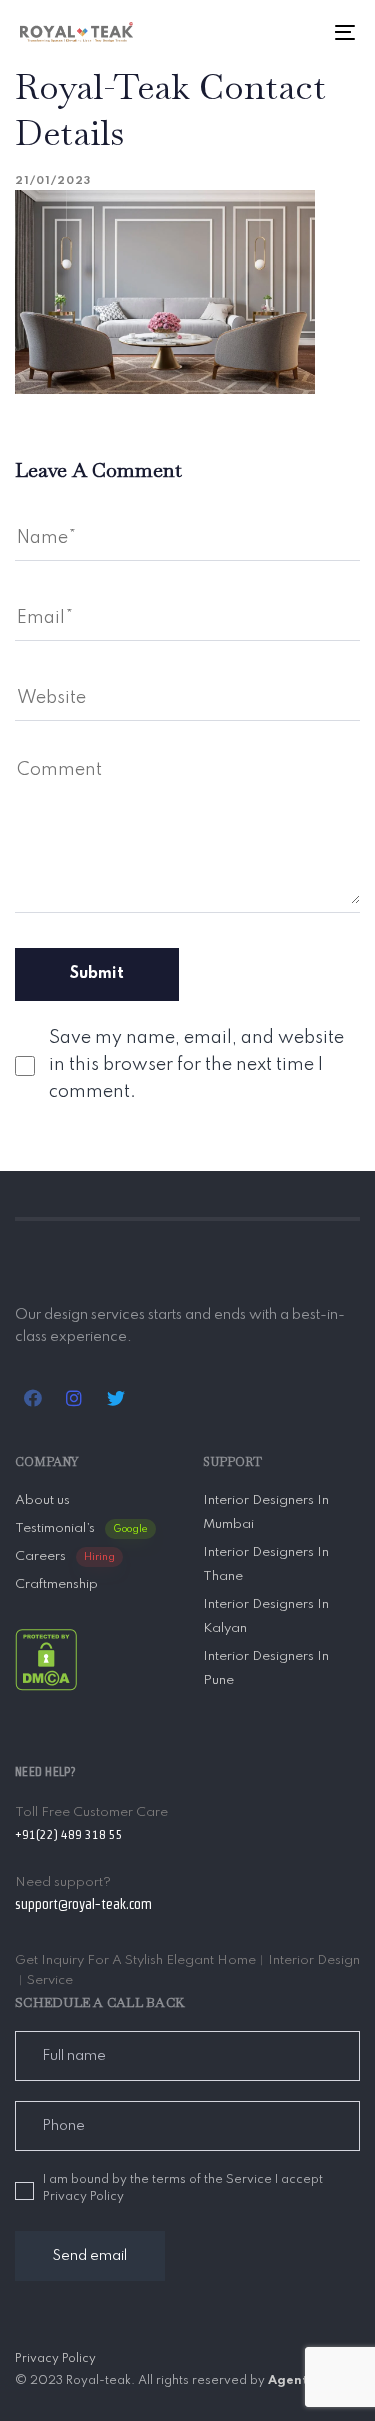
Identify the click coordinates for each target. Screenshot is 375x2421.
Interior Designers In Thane (266, 1564)
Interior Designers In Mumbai (266, 1512)
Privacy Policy (55, 2359)
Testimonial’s (81, 1528)
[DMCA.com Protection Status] (46, 1659)
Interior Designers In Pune (266, 1668)
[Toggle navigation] (299, 32)
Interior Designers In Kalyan (266, 1616)
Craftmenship (56, 1584)
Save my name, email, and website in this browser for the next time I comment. (196, 1065)
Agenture (299, 2381)
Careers (65, 1556)
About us (42, 1500)
